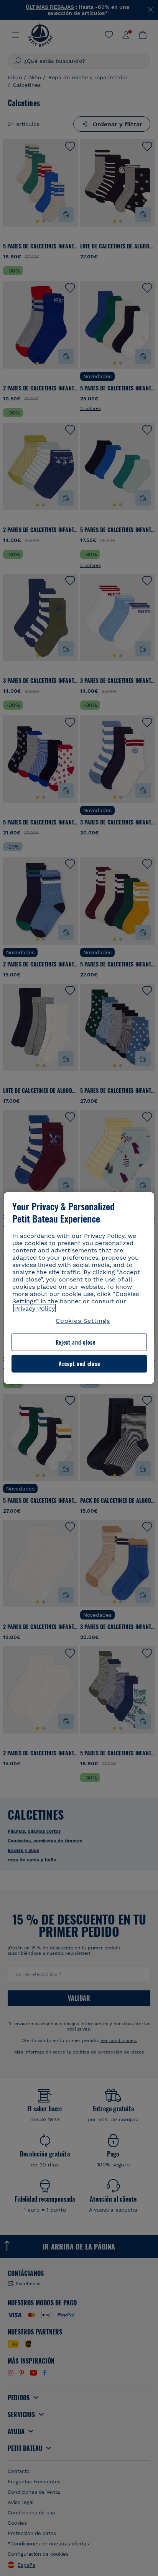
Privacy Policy (35, 1308)
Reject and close (76, 1342)
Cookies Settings (83, 1321)
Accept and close (79, 1364)
